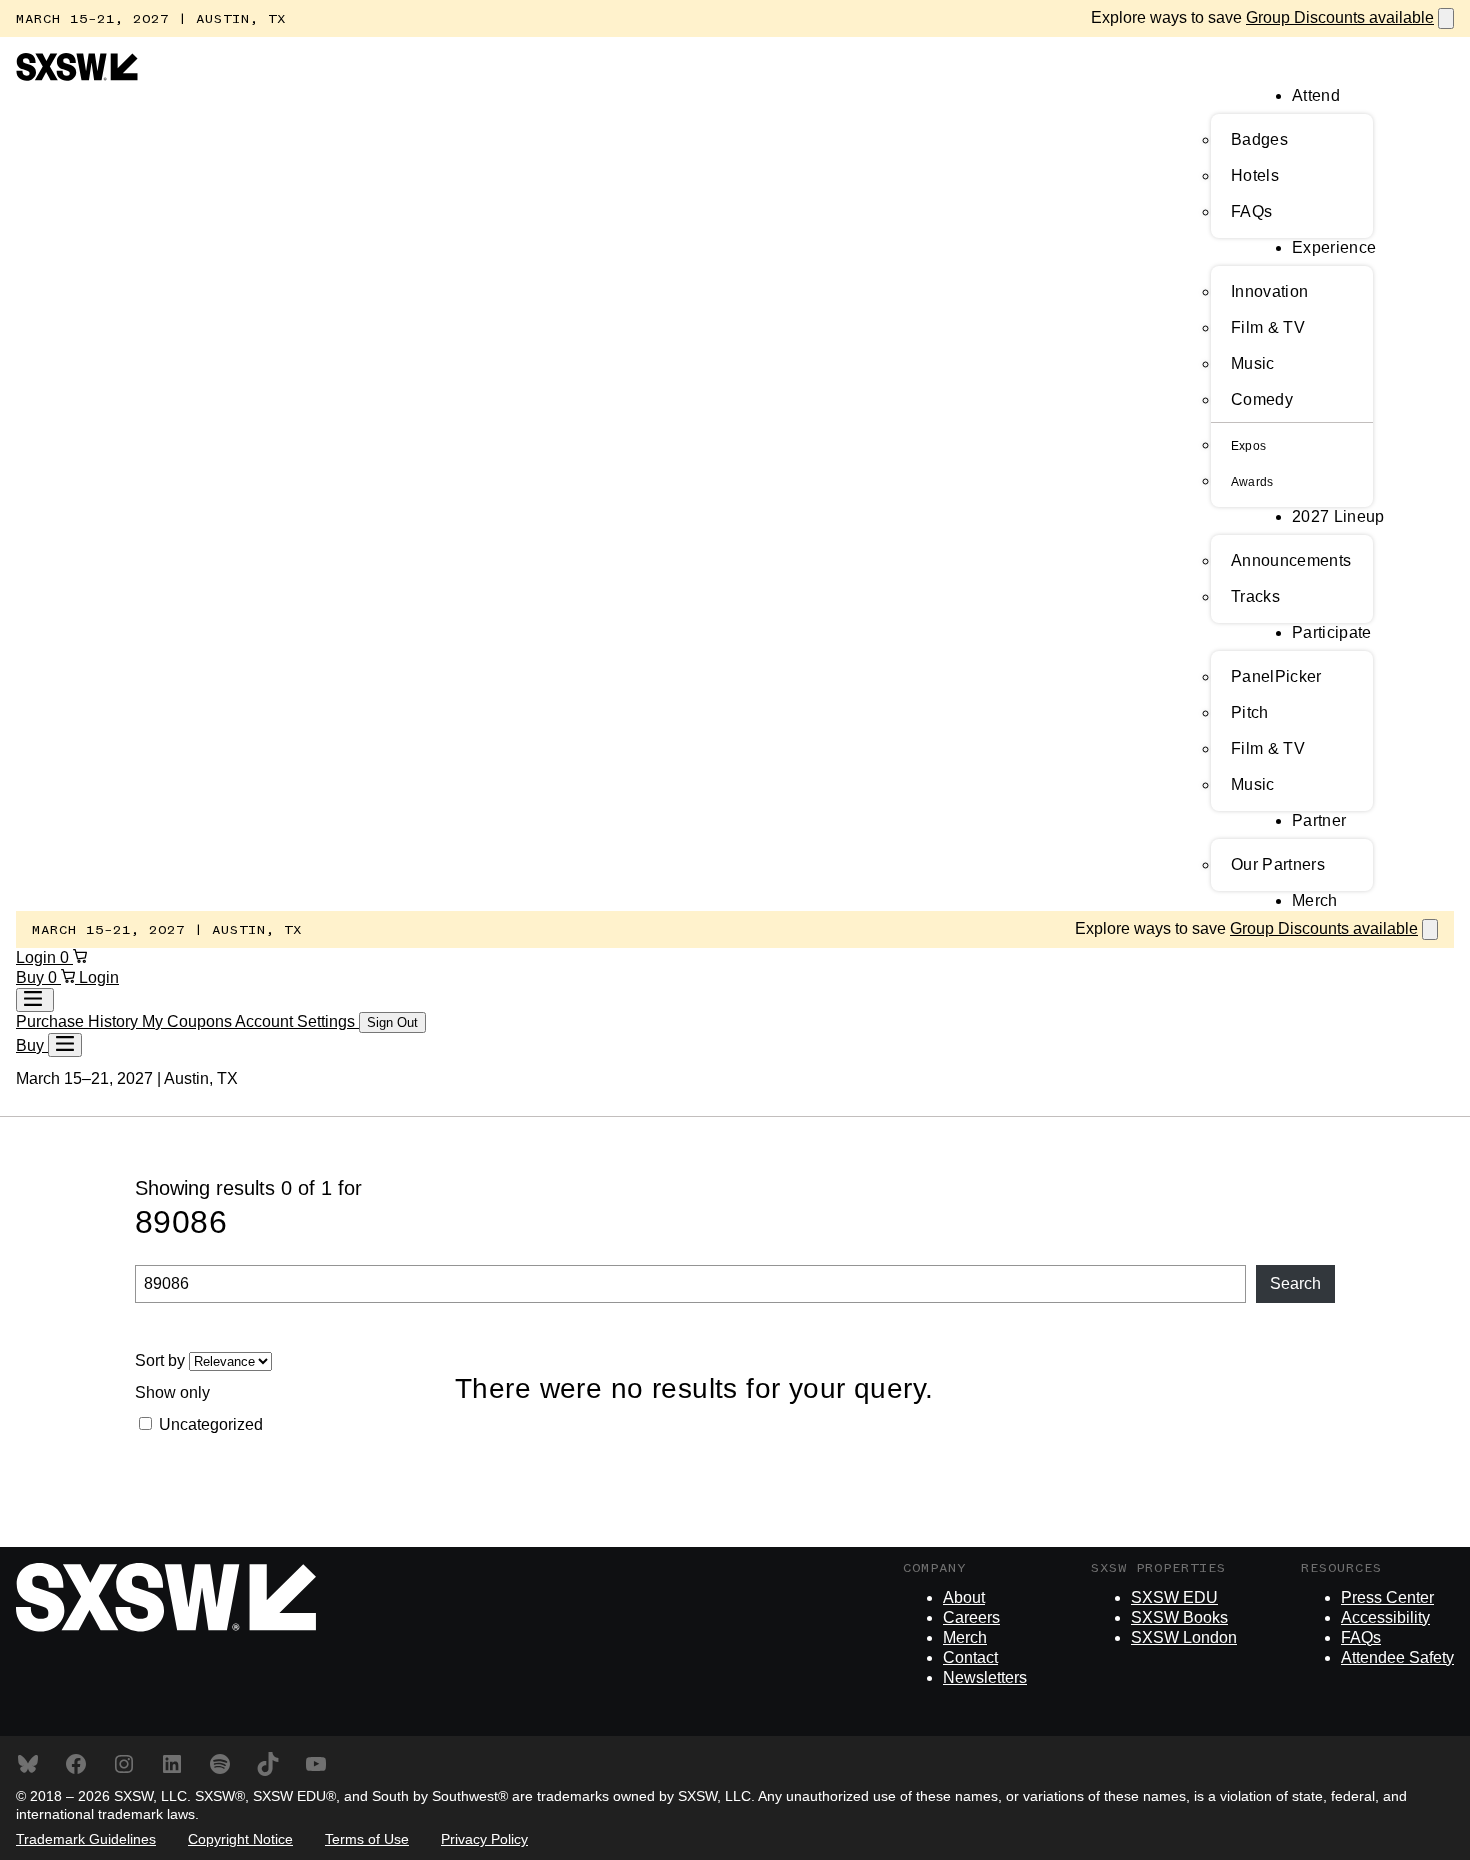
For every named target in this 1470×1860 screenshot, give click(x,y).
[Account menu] (35, 1000)
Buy (32, 977)
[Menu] (65, 1045)
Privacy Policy (484, 1839)
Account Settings (297, 1021)
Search (1295, 1283)
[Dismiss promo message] (1446, 18)
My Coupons (188, 1021)
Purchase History (79, 1021)
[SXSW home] (77, 75)
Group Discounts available (1340, 17)
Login (38, 957)
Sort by (162, 1360)
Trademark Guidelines (86, 1839)
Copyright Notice (240, 1839)
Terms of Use (367, 1839)
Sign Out (392, 1022)
